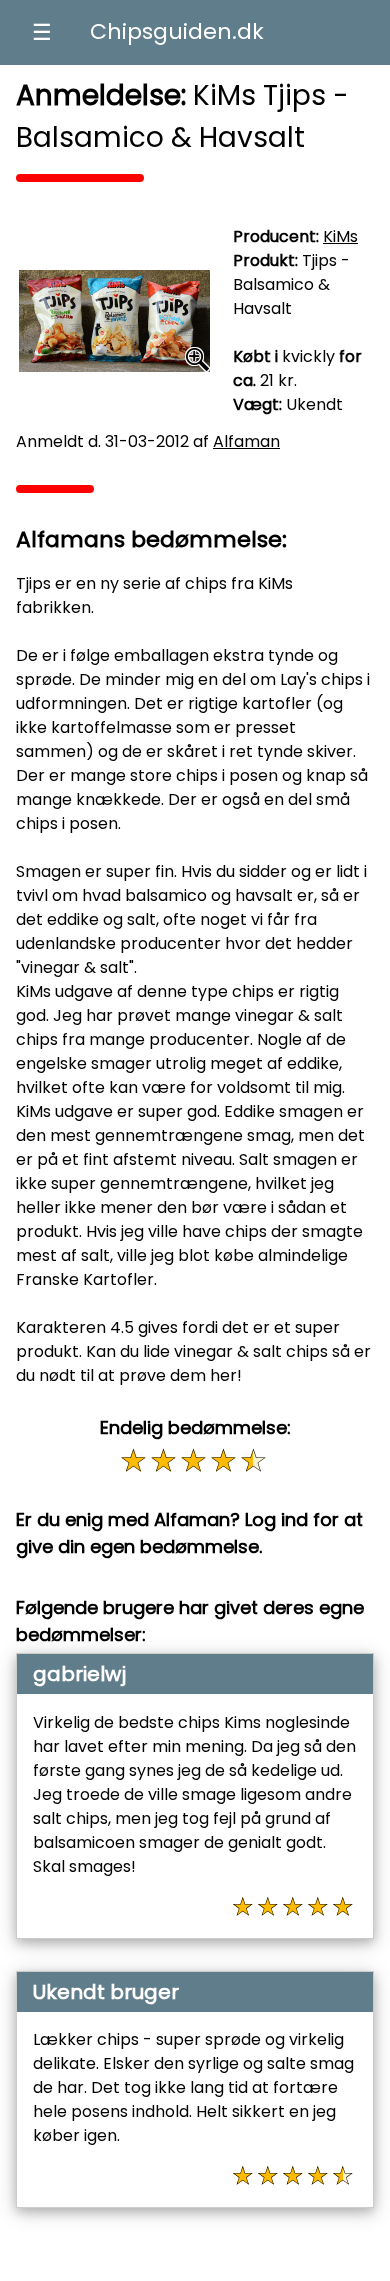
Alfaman (246, 441)
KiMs (340, 236)
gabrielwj (79, 1674)
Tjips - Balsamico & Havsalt (291, 284)
